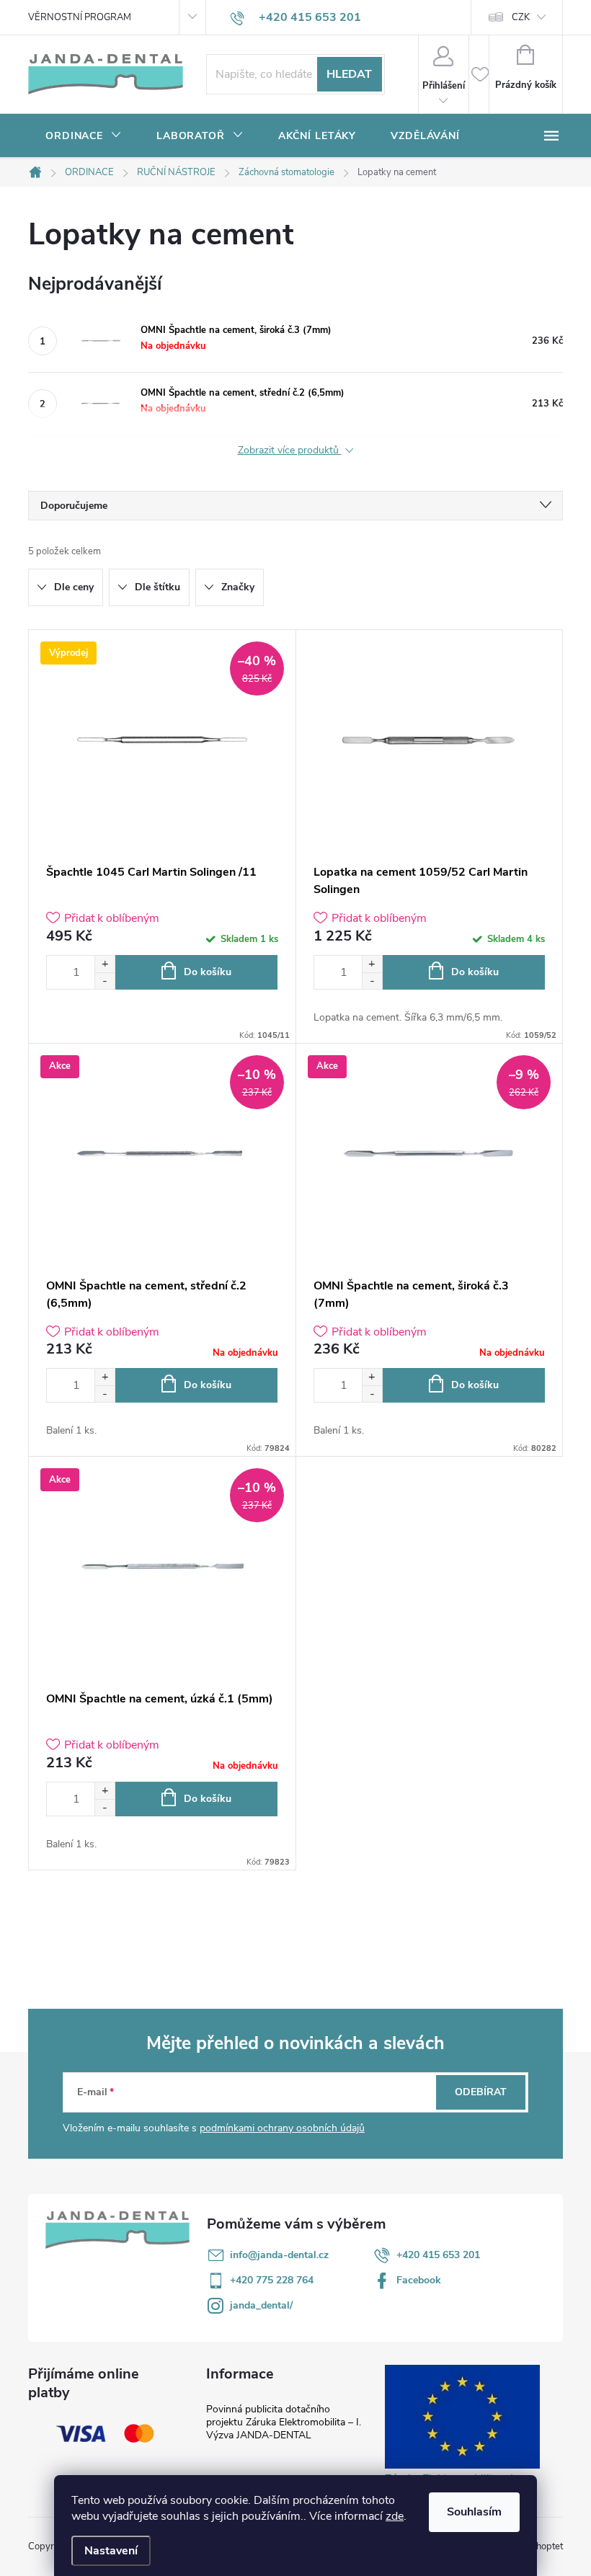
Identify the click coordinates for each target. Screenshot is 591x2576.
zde (395, 2516)
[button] (105, 964)
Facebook (419, 2280)
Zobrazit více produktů (290, 451)
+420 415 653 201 (438, 2255)
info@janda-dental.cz (279, 2255)
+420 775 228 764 (272, 2280)
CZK (521, 17)
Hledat (349, 74)
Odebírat (481, 2092)
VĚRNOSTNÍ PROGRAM (80, 17)
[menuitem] (84, 136)
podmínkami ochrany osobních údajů (282, 2128)
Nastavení (111, 2551)
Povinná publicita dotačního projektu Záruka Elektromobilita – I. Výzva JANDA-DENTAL (284, 2422)
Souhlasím (474, 2512)
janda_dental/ (261, 2305)
